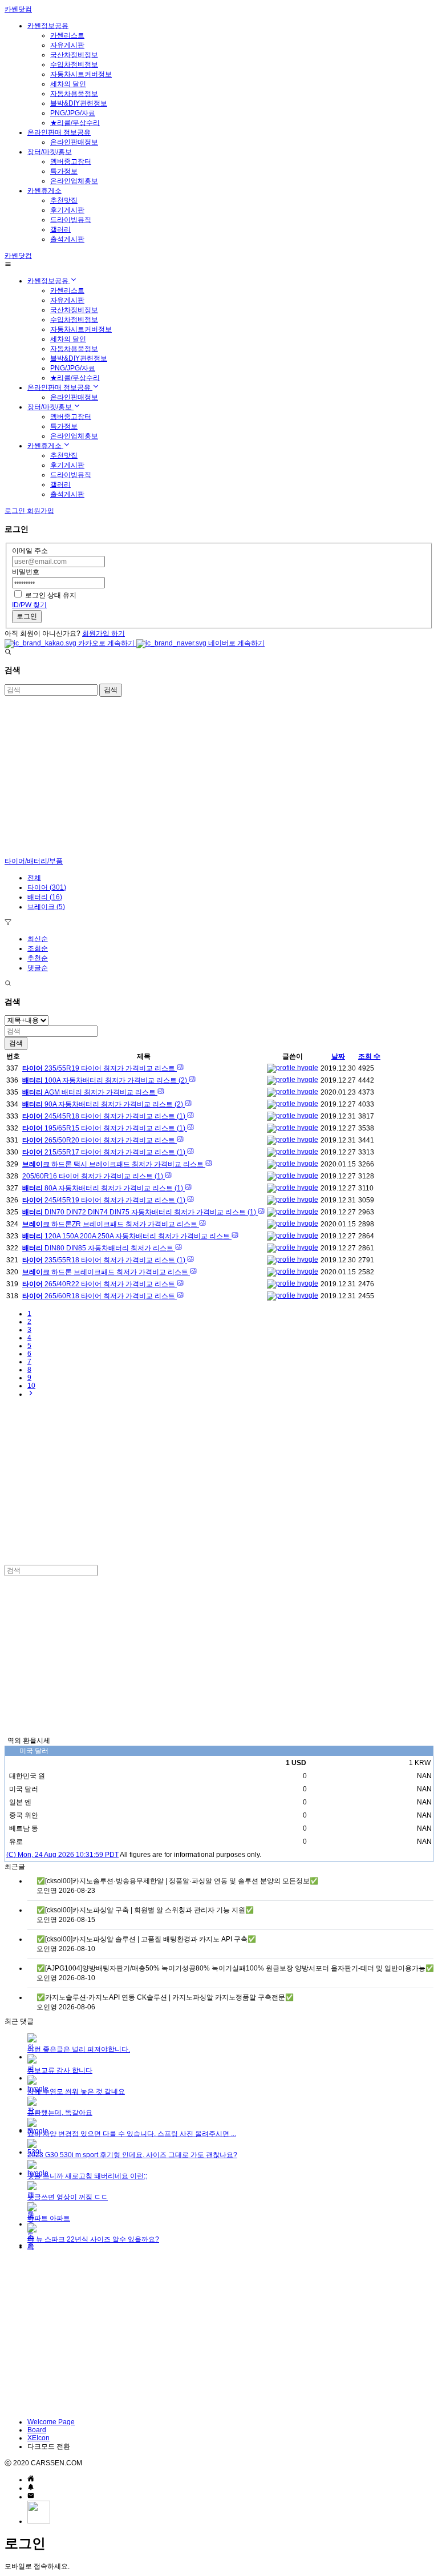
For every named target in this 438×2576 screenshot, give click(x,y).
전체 (34, 878)
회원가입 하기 (104, 633)
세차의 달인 (68, 84)
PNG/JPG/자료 (73, 113)
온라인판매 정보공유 (59, 132)
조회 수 (369, 1056)
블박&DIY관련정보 (79, 103)
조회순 (38, 948)
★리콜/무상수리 (75, 123)
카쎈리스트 (67, 35)
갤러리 (60, 229)
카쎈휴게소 (44, 191)
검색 (111, 690)
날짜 (338, 1056)
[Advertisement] (219, 777)
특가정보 (64, 171)
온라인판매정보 (74, 142)
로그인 (27, 616)
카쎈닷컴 (18, 9)
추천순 (38, 958)
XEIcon (38, 2438)
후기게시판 (67, 210)
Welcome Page (51, 2422)
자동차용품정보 (74, 94)
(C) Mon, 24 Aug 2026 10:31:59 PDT (62, 1855)
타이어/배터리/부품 (34, 861)
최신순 (38, 939)
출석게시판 (67, 239)
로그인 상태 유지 (51, 595)
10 (31, 1386)
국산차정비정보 (74, 55)
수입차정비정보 (74, 64)
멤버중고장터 (71, 161)
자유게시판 (67, 45)
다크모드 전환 (49, 2446)
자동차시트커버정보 (81, 74)
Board (37, 2430)
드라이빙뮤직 (71, 220)
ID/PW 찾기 (29, 605)
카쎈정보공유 (48, 26)
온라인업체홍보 (74, 181)
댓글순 (38, 968)
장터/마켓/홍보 (50, 152)
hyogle (307, 1068)
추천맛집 (64, 200)
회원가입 (40, 511)
